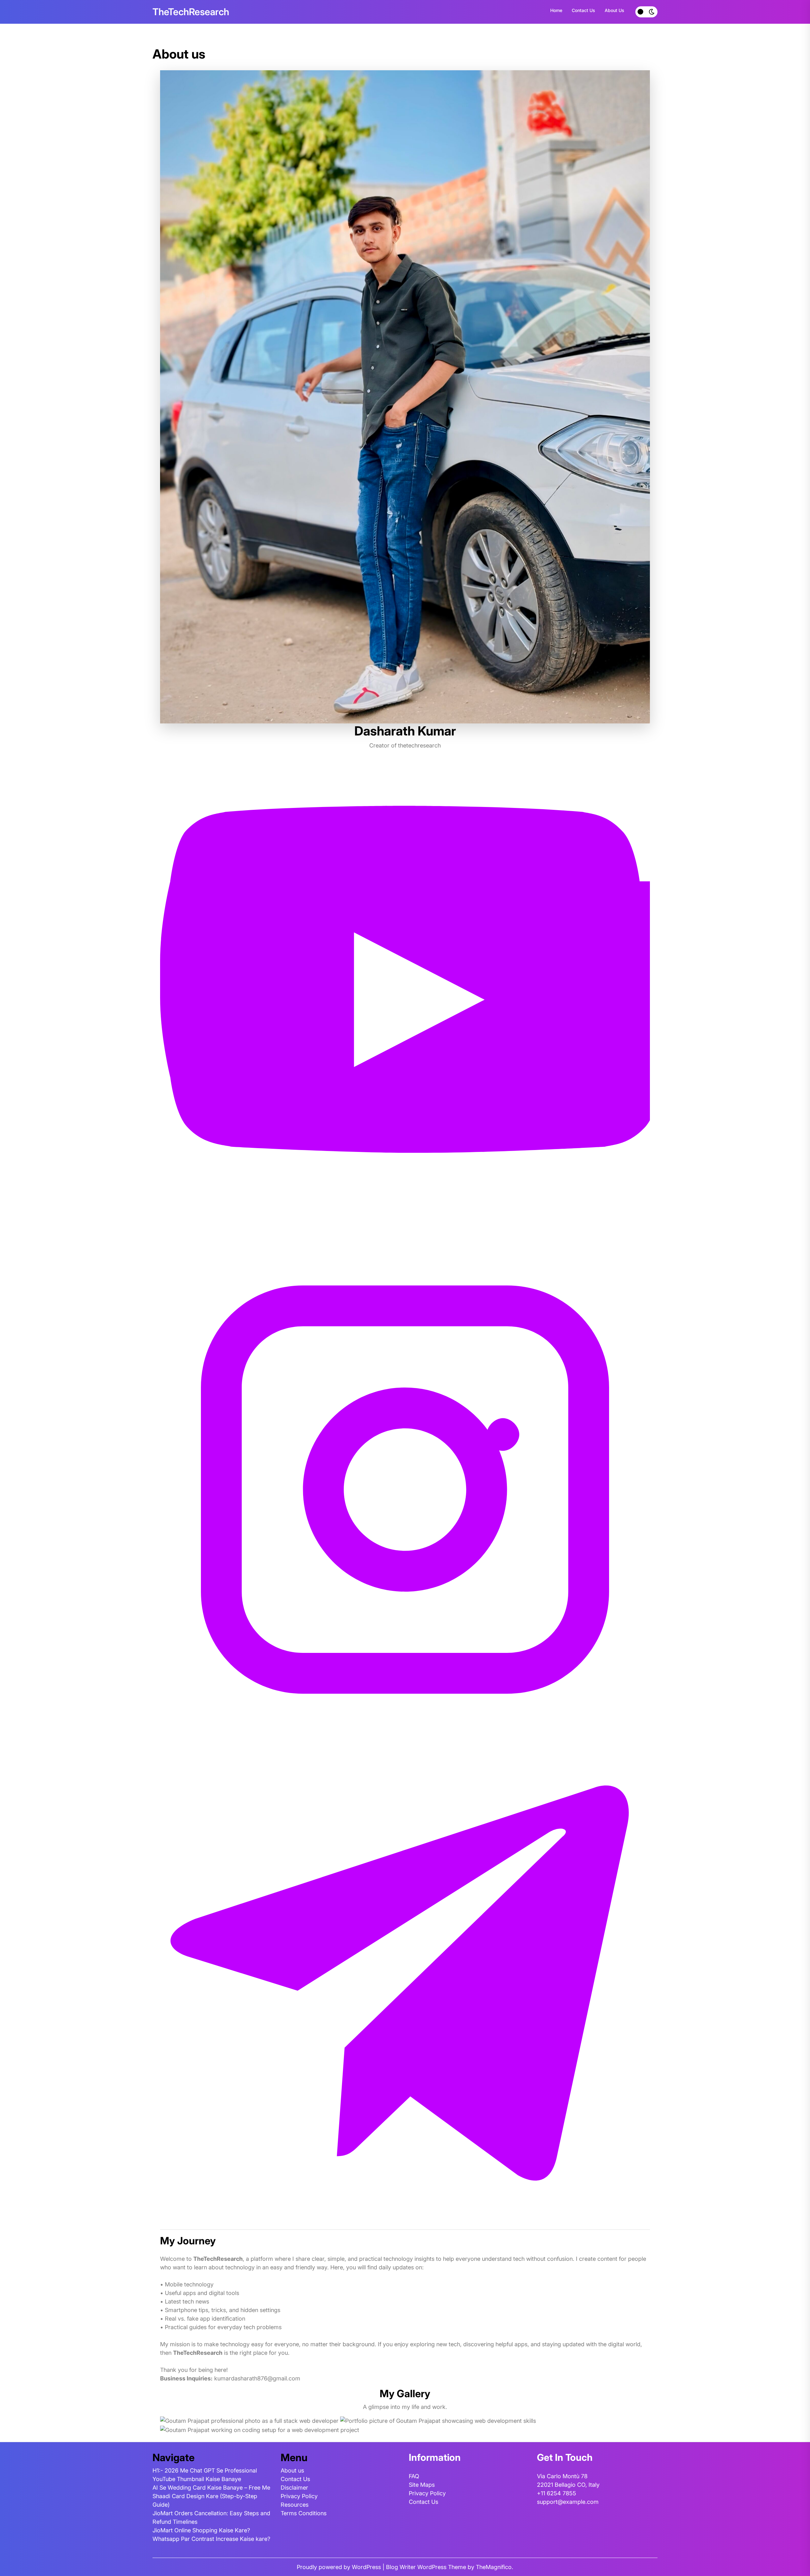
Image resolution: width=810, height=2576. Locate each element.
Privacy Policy (299, 2496)
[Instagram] (405, 1489)
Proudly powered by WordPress (340, 2567)
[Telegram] (405, 1979)
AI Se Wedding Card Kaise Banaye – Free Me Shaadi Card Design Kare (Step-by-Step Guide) (211, 2496)
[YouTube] (405, 999)
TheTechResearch (191, 12)
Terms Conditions (304, 2513)
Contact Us (583, 10)
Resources (295, 2505)
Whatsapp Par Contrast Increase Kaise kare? (211, 2539)
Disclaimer (294, 2488)
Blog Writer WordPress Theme (427, 2567)
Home (556, 10)
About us (614, 10)
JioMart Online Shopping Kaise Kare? (201, 2530)
